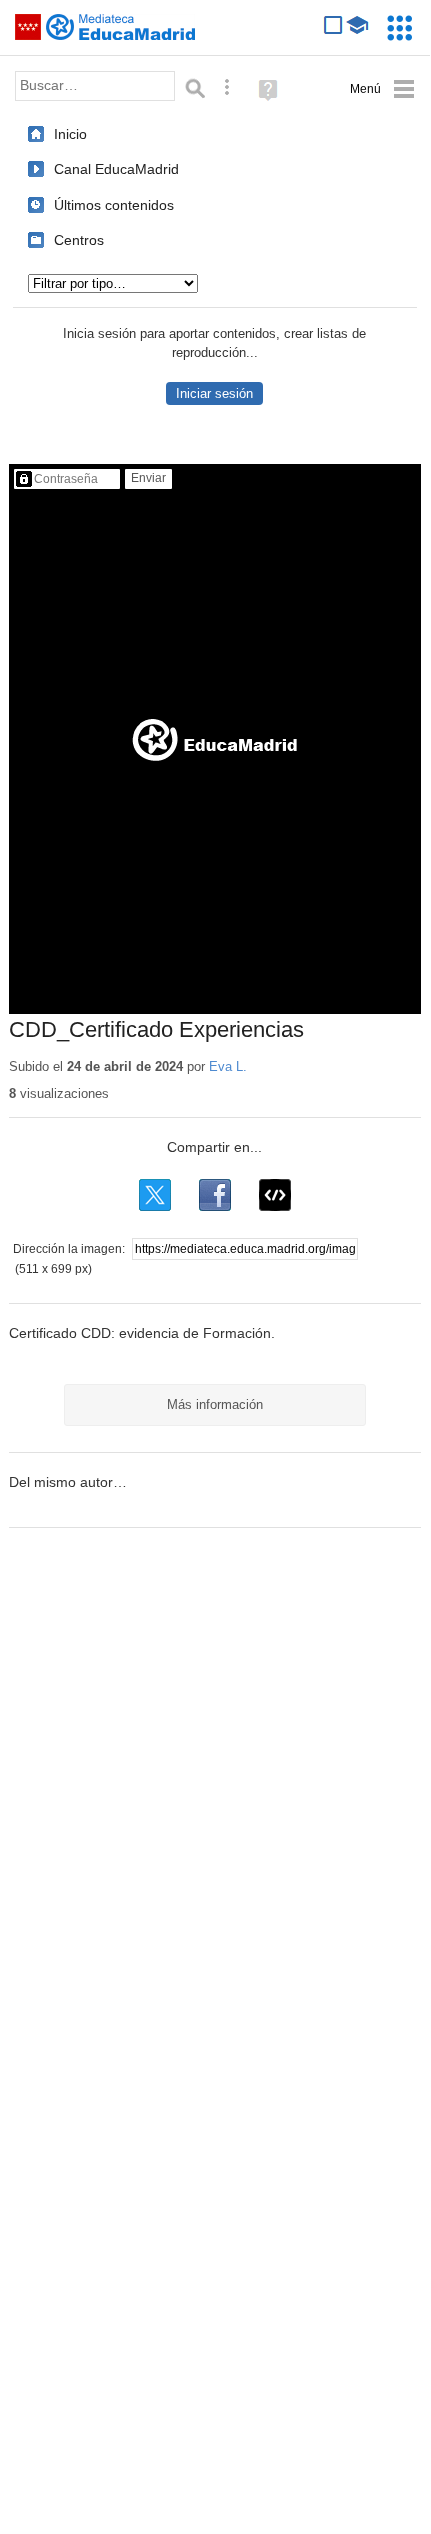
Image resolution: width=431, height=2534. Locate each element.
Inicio (70, 134)
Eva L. (228, 1066)
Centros (79, 240)
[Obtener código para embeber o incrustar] (275, 1195)
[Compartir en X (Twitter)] (155, 1195)
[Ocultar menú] (382, 89)
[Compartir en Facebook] (215, 1195)
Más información (215, 1404)
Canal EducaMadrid (116, 169)
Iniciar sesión (214, 393)
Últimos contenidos (114, 205)
